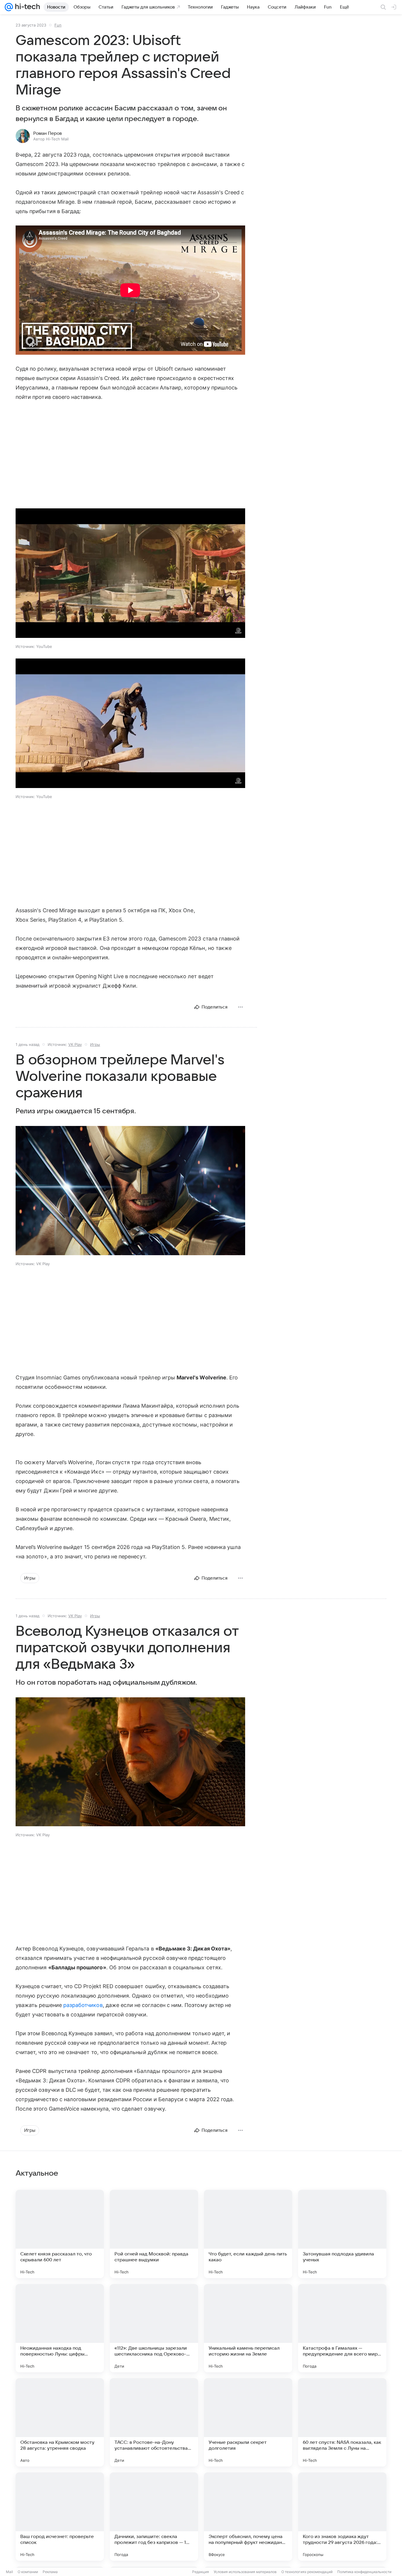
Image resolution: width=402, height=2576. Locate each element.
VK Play (75, 1044)
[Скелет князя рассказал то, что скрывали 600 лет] (60, 2234)
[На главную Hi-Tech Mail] (26, 7)
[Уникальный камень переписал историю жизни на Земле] (248, 2328)
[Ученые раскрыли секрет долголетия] (248, 2422)
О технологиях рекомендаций (307, 2572)
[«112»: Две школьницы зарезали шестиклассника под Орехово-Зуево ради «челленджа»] (154, 2328)
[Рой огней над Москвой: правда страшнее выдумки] (154, 2234)
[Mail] (9, 7)
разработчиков (83, 2005)
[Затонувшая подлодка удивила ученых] (342, 2234)
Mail (9, 2572)
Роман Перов (48, 133)
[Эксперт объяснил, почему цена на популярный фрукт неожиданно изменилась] (248, 2517)
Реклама (50, 2572)
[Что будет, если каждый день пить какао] (248, 2234)
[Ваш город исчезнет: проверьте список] (60, 2517)
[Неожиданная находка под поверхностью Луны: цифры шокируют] (60, 2328)
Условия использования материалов (245, 2572)
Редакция (201, 2572)
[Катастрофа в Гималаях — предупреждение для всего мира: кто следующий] (342, 2328)
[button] (130, 574)
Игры (95, 1044)
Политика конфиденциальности (364, 2572)
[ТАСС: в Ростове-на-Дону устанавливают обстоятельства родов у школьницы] (154, 2422)
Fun (58, 25)
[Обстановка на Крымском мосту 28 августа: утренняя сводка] (60, 2422)
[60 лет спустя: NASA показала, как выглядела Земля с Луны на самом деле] (342, 2422)
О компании (28, 2572)
